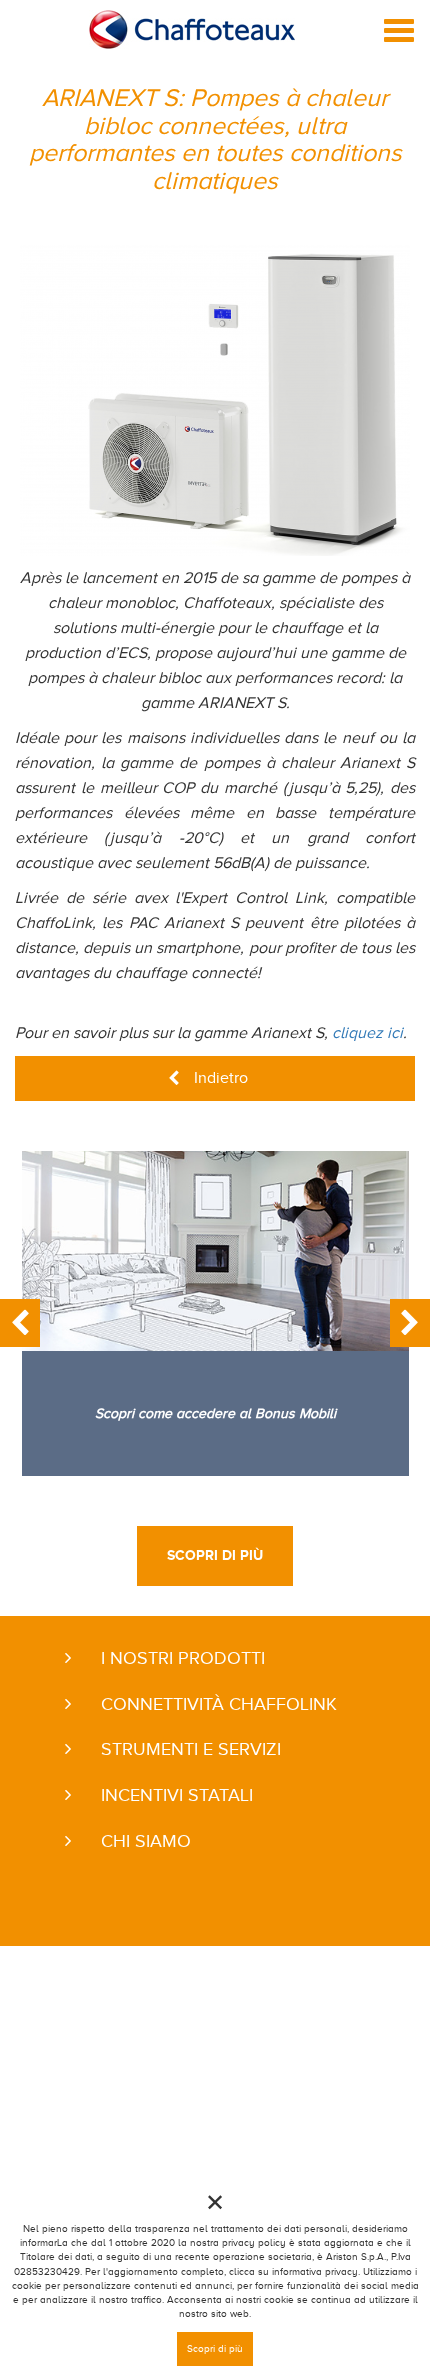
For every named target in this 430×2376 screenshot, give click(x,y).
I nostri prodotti (183, 1658)
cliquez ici (367, 1033)
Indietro (221, 1078)
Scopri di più (215, 1555)
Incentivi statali (177, 1795)
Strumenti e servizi (191, 1749)
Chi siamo (146, 1841)
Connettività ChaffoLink (219, 1704)
